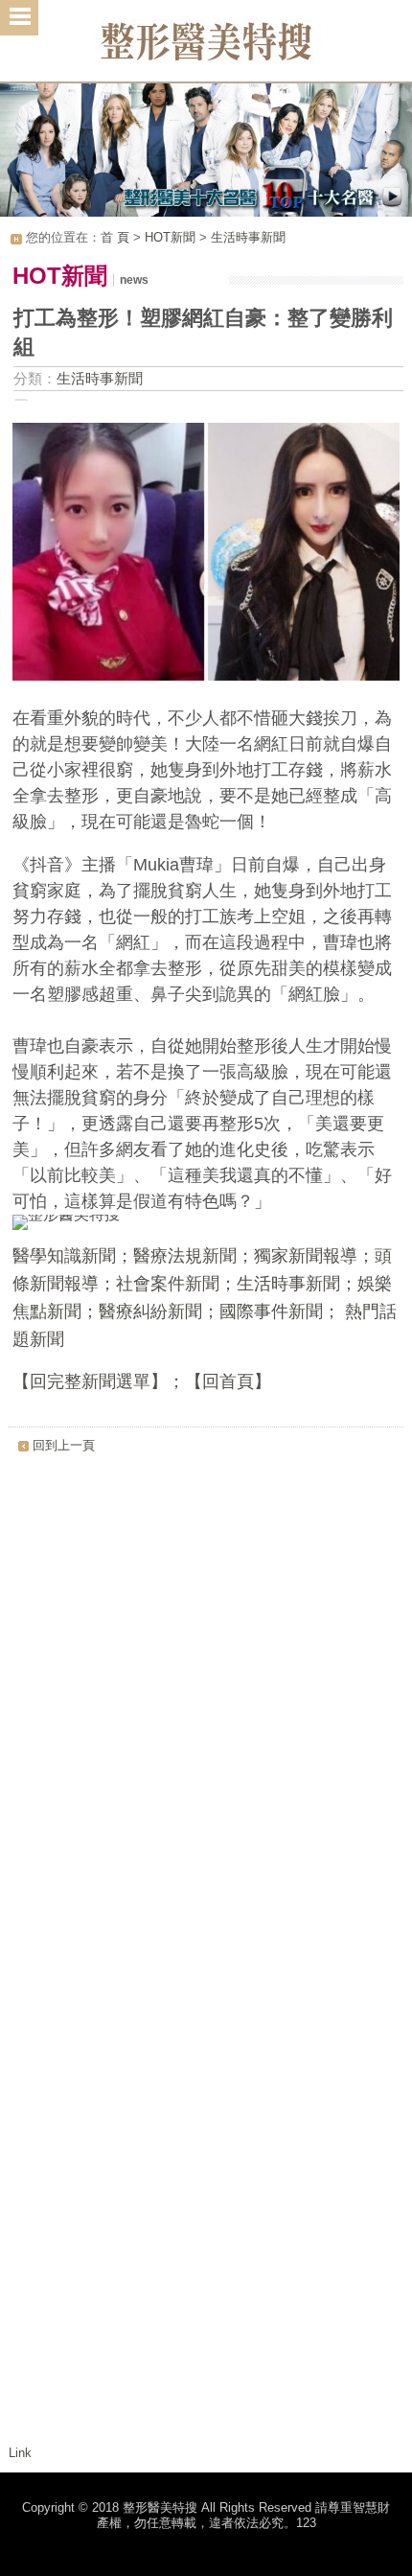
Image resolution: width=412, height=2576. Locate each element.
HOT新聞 (170, 237)
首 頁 (115, 237)
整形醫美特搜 (206, 48)
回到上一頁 (64, 1445)
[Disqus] (206, 1704)
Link (20, 2453)
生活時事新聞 (248, 237)
